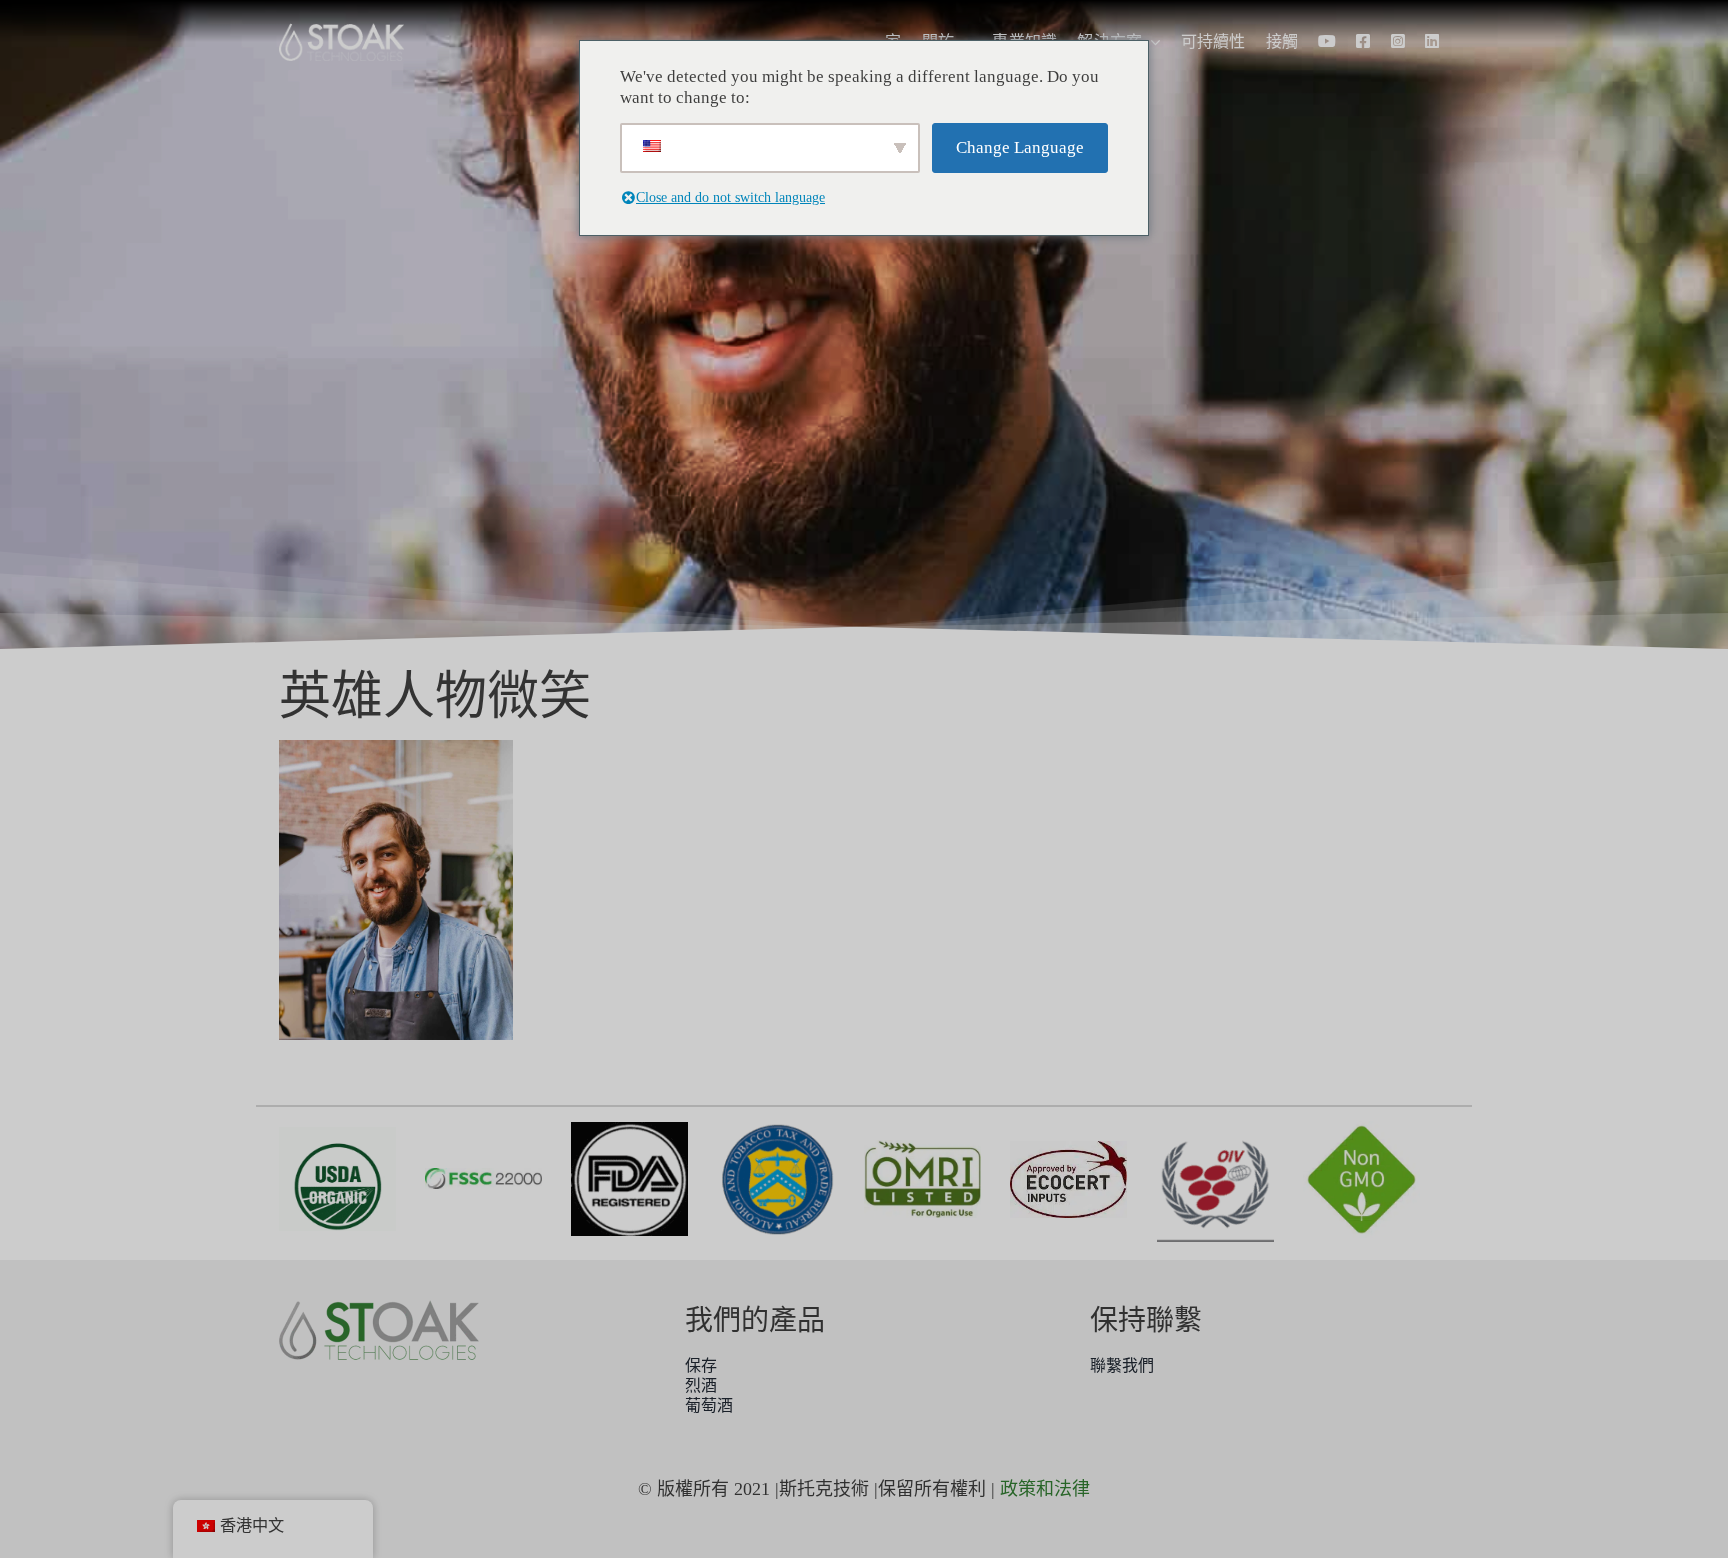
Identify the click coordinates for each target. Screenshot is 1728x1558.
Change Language (1020, 147)
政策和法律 (1045, 1489)
